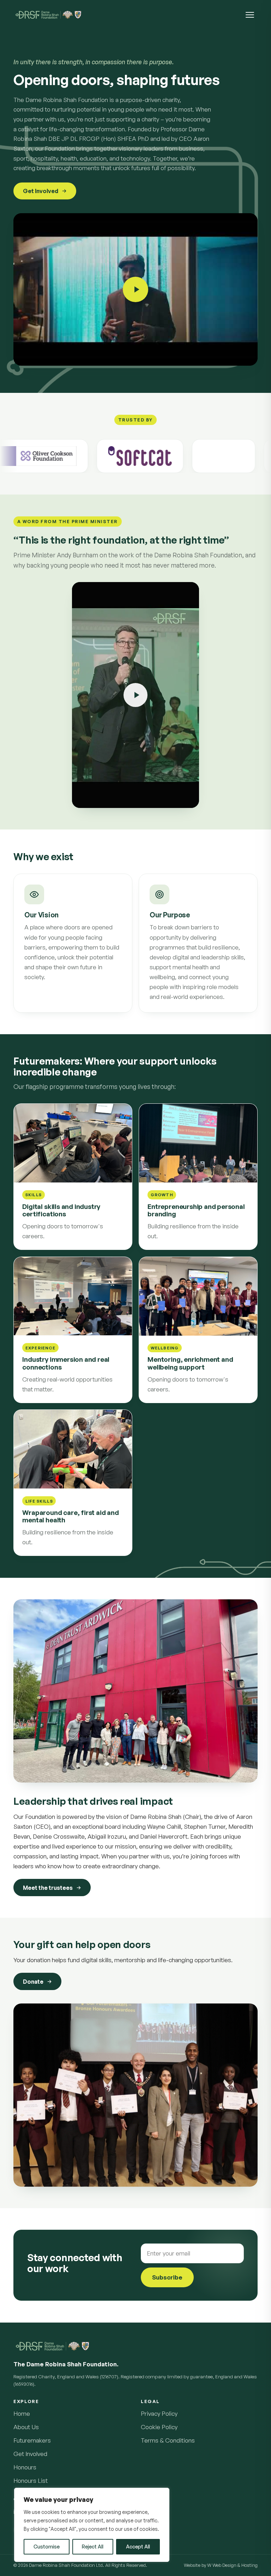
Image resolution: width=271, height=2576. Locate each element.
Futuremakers (32, 2440)
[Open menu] (250, 15)
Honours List (31, 2481)
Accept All (138, 2547)
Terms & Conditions (168, 2440)
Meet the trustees (48, 1887)
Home (22, 2413)
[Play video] (135, 289)
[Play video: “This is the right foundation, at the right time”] (135, 695)
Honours (25, 2467)
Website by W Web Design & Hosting (221, 2565)
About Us (26, 2427)
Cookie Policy (159, 2427)
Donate (33, 1982)
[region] (92, 2525)
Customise (47, 2547)
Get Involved (41, 191)
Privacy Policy (159, 2413)
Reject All (93, 2547)
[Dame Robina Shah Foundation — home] (48, 15)
